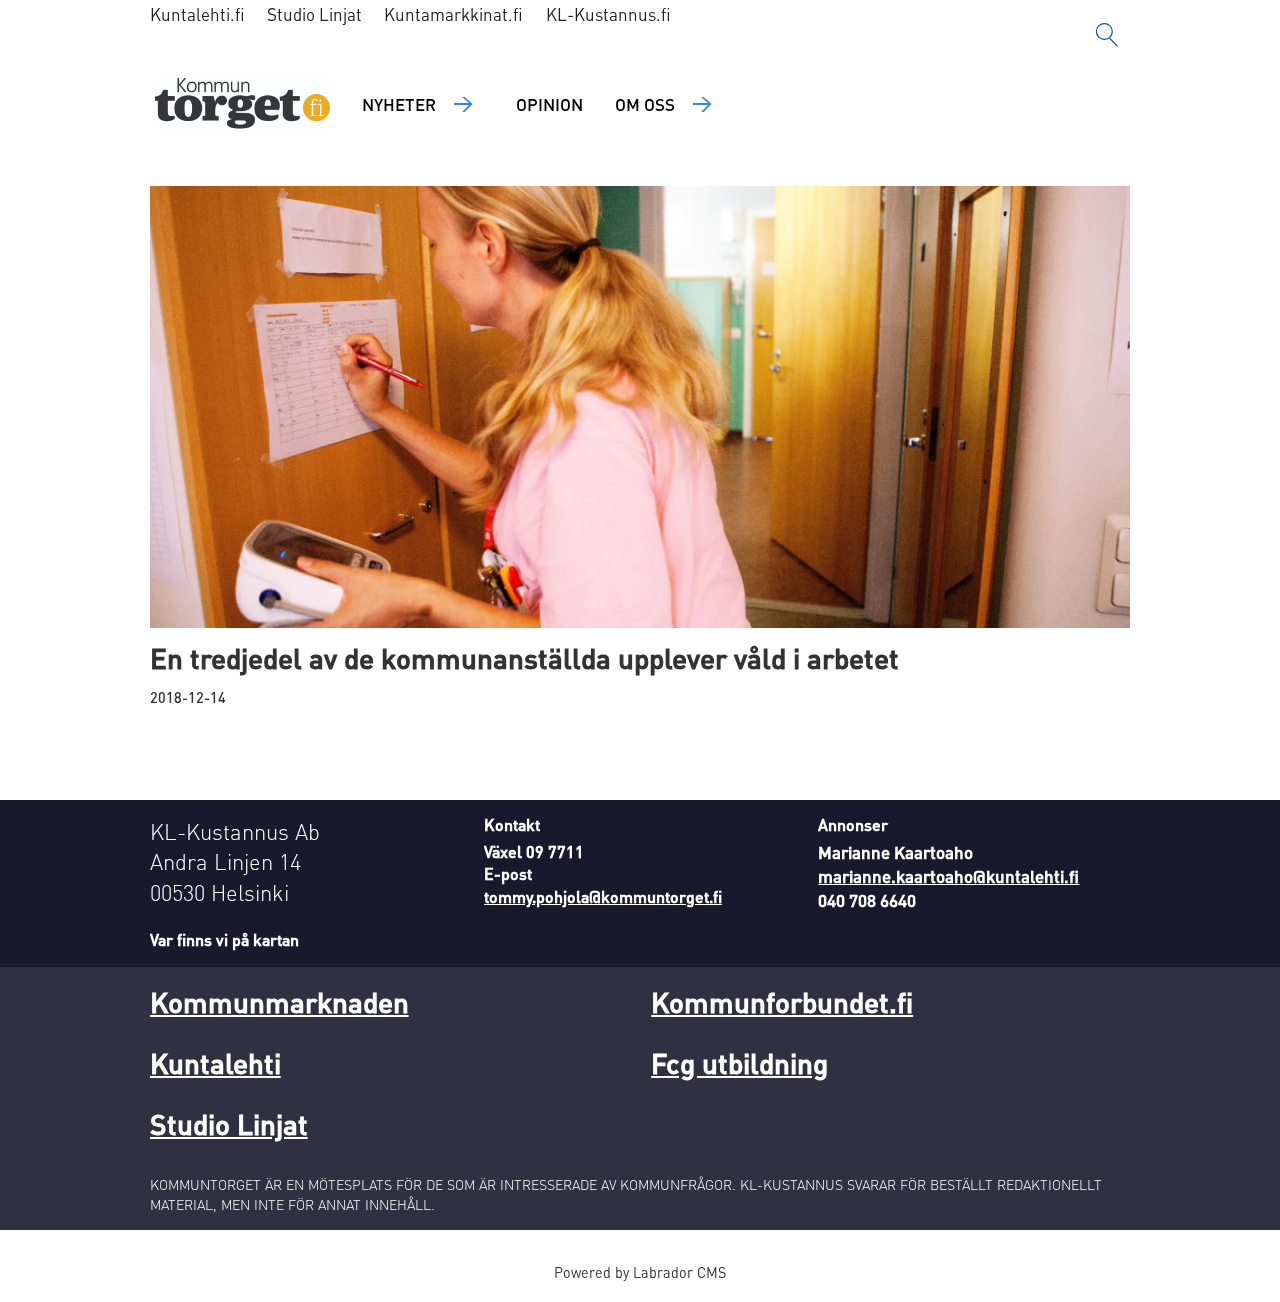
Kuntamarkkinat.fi (453, 14)
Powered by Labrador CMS (640, 1272)
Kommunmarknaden (279, 1002)
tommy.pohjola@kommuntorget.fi (603, 896)
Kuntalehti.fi (197, 14)
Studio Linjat (314, 14)
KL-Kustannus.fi (608, 14)
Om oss (645, 104)
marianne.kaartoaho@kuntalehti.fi (948, 876)
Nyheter (399, 104)
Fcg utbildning (739, 1063)
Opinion (549, 104)
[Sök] (1107, 35)
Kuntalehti (215, 1063)
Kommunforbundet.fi (782, 1002)
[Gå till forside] (242, 105)
